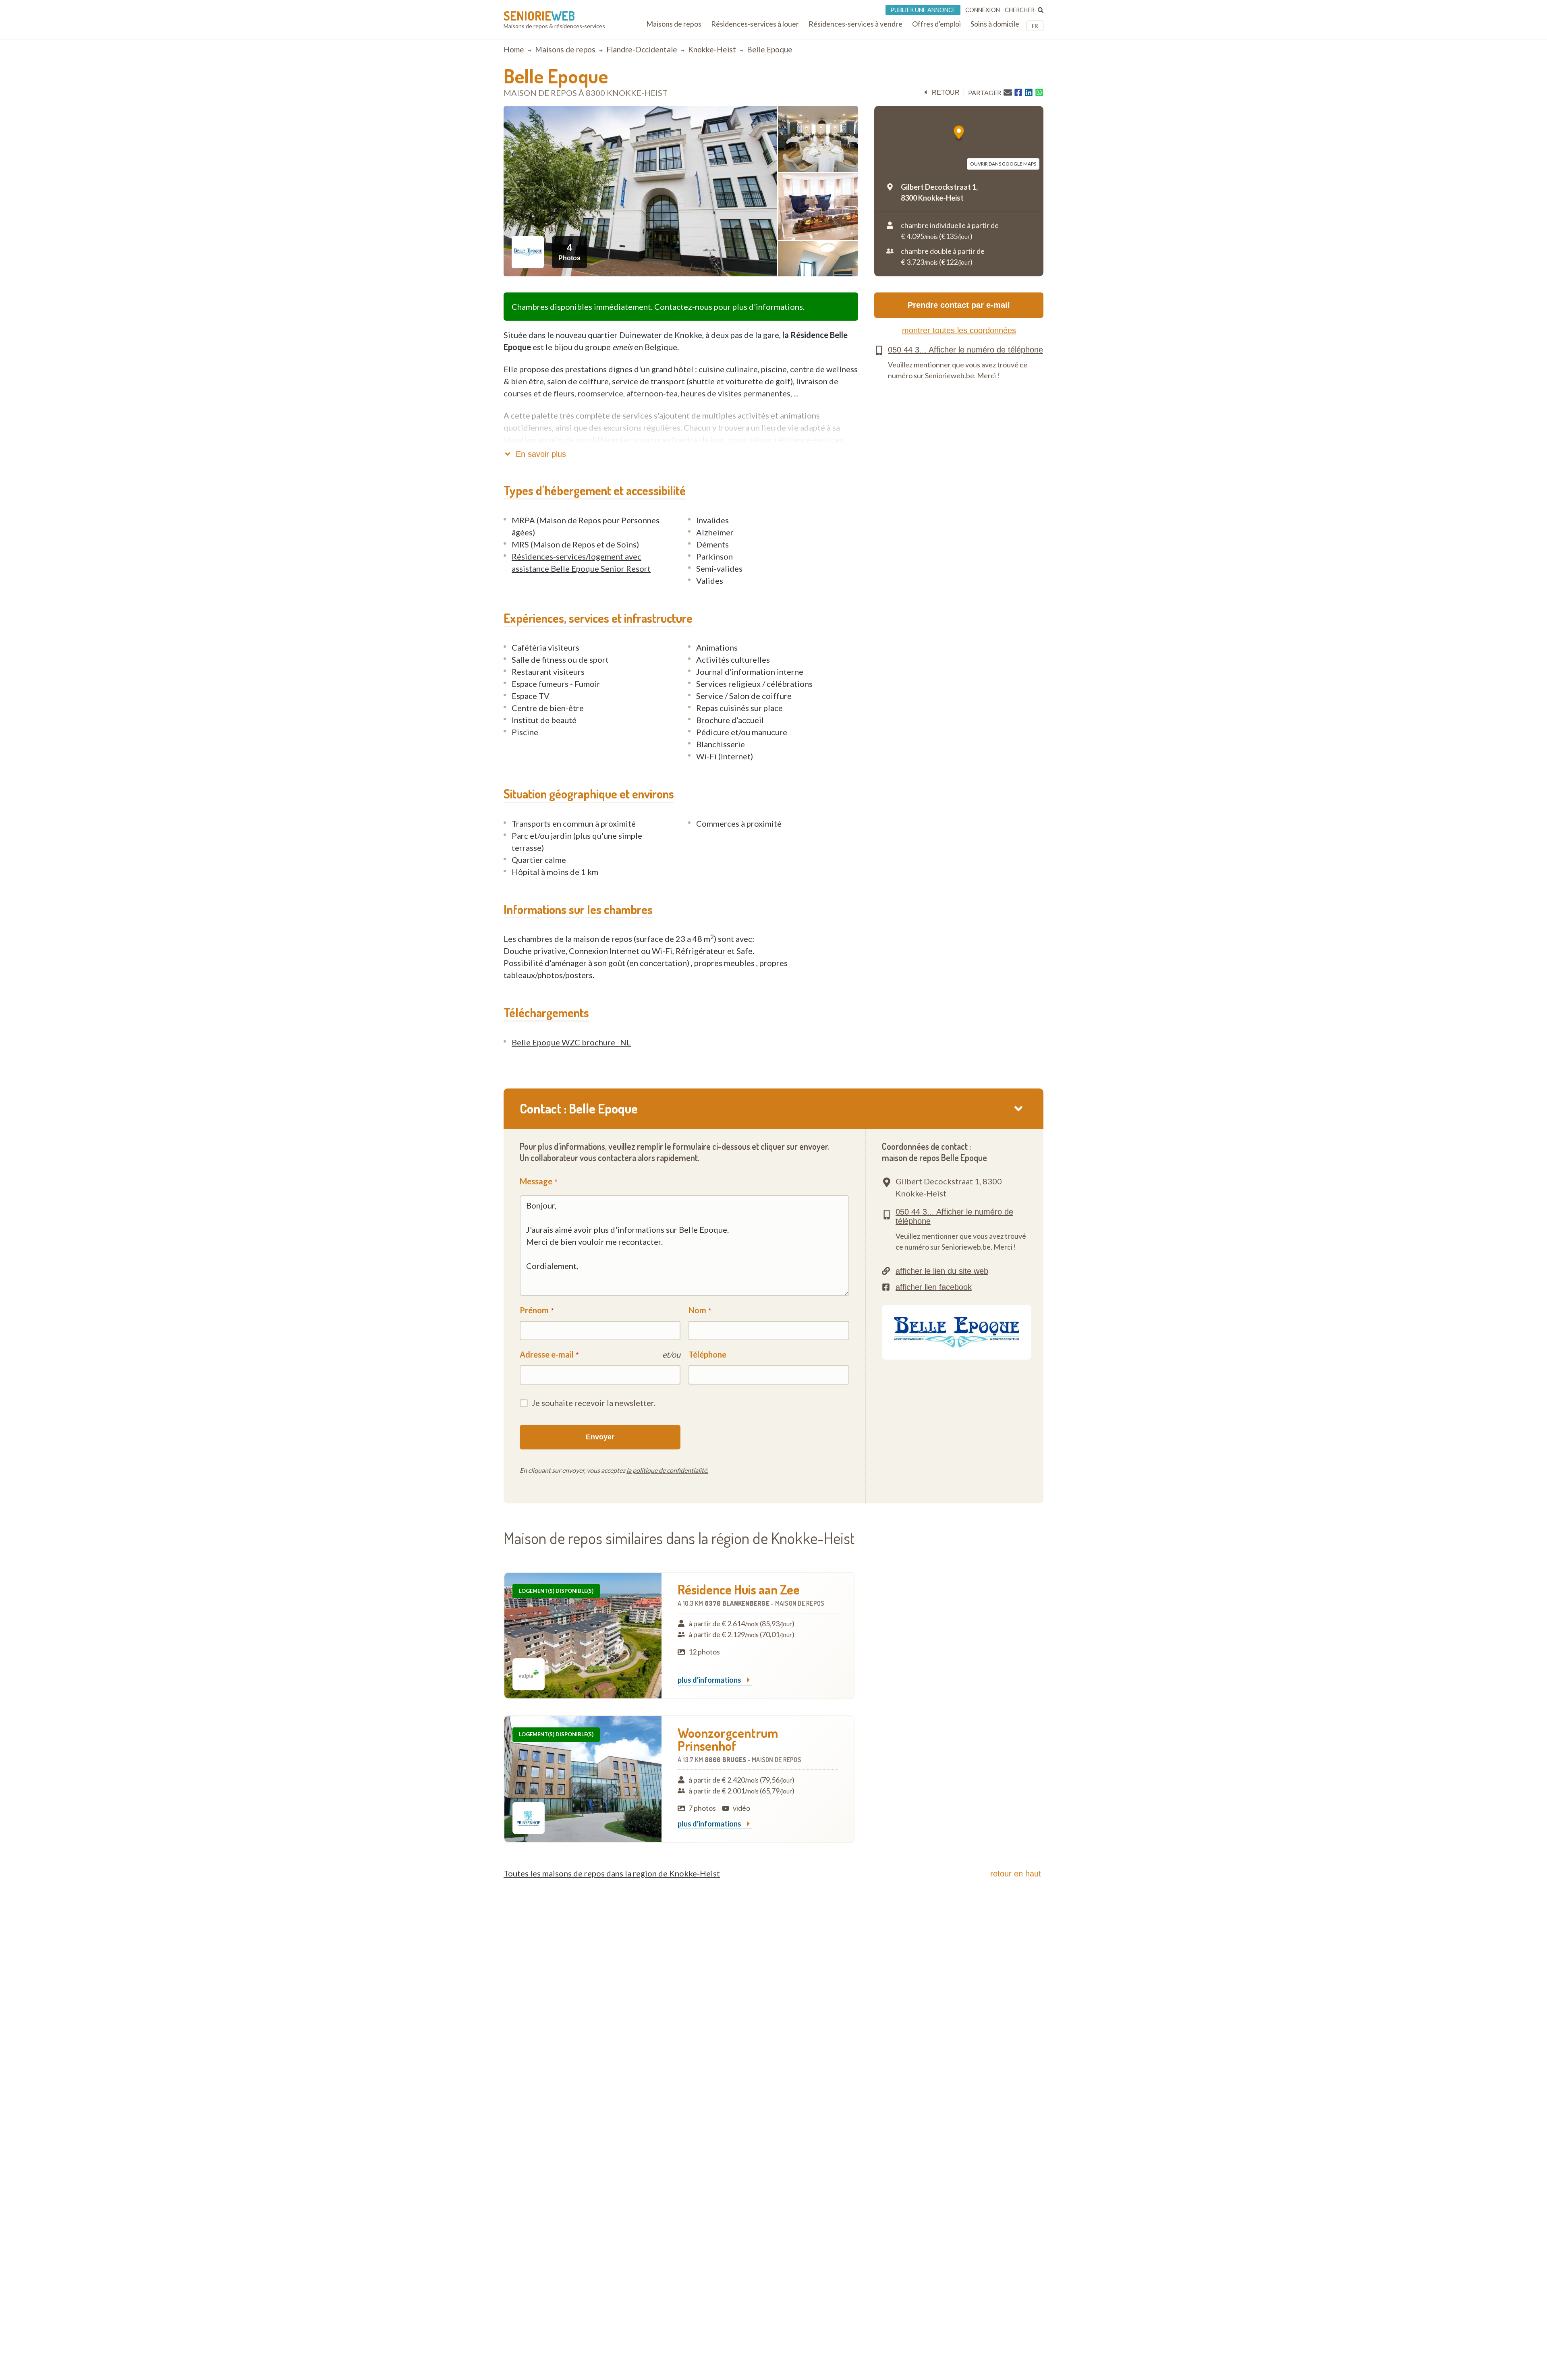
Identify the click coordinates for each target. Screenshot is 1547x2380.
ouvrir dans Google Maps (1003, 164)
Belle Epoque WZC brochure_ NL (571, 1042)
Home (514, 49)
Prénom (534, 1310)
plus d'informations (710, 1680)
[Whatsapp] (1039, 93)
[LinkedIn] (1029, 93)
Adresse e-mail (547, 1354)
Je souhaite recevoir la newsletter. (594, 1403)
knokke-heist (712, 49)
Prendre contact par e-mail (959, 305)
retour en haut (1016, 1874)
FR (1035, 26)
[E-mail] (1008, 92)
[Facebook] (1018, 93)
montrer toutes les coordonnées (959, 330)
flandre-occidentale (642, 49)
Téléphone (707, 1354)
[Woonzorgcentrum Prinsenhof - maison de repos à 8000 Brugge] (583, 1779)
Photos (569, 252)
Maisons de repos (565, 49)
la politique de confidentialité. (667, 1470)
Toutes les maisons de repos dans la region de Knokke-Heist (612, 1873)
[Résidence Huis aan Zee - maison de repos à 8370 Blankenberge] (583, 1636)
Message (536, 1181)
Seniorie (539, 16)
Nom (697, 1310)
